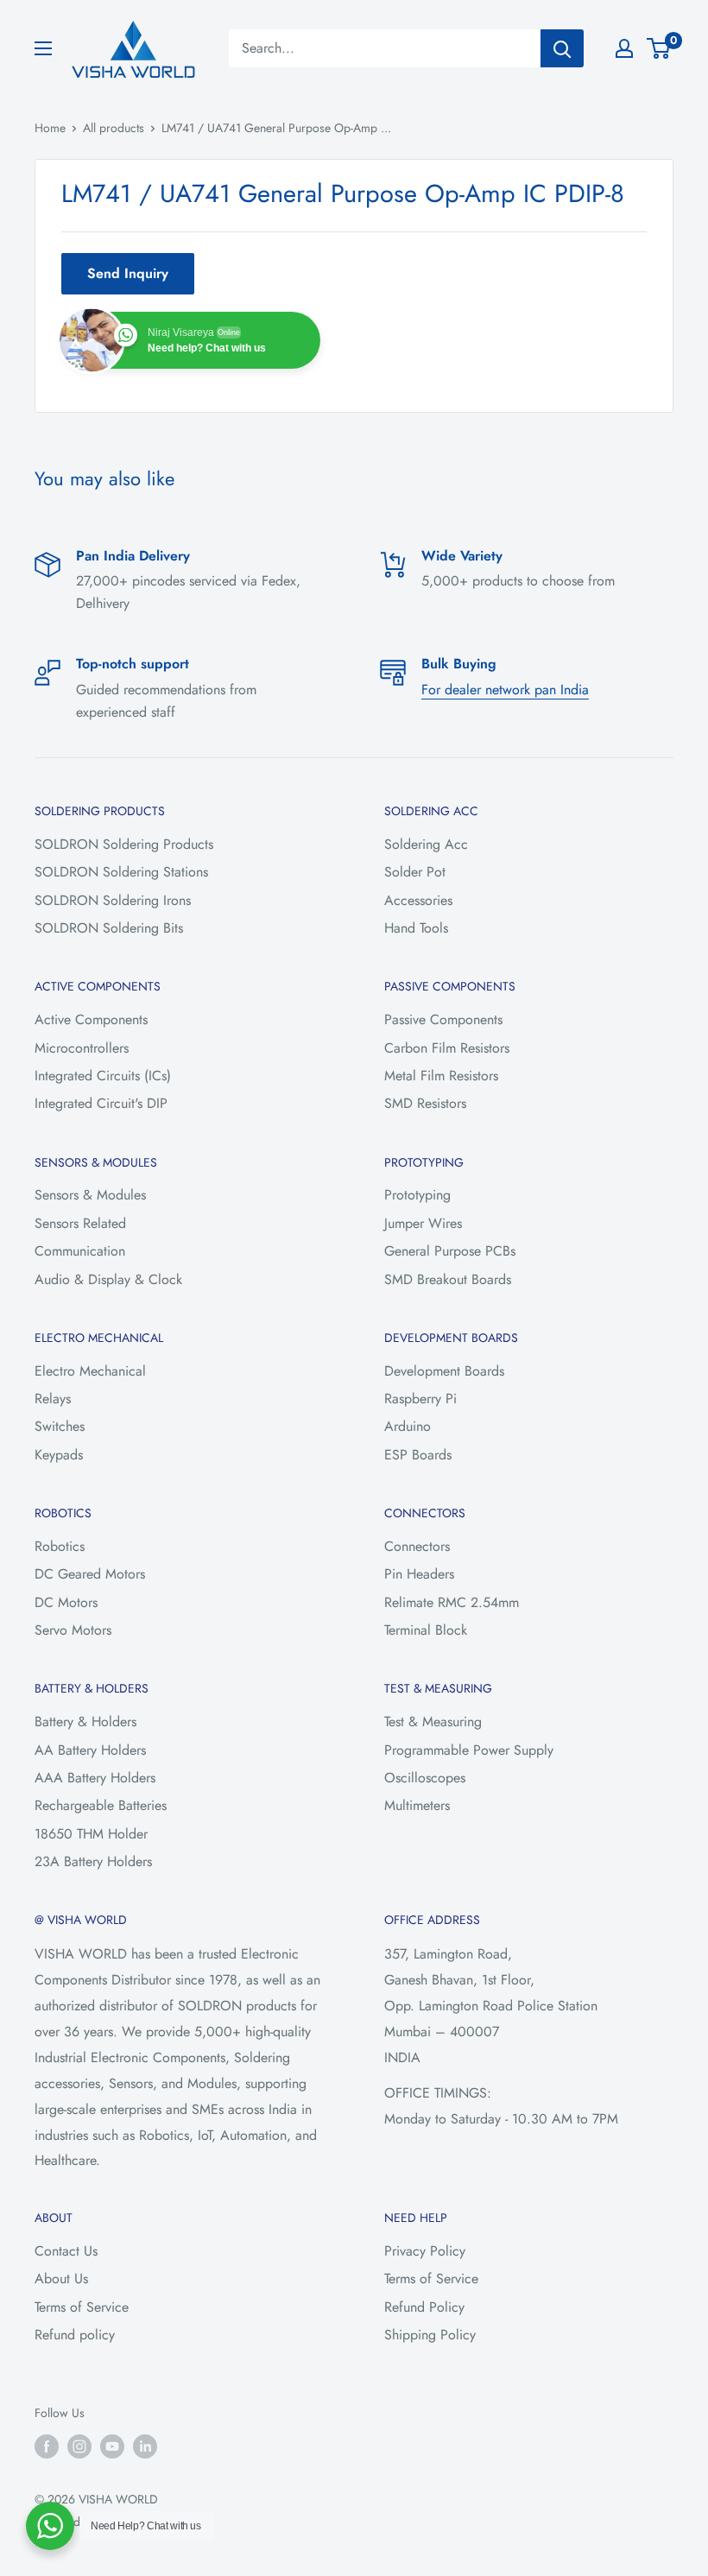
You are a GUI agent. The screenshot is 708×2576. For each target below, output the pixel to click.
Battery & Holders (85, 1722)
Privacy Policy (425, 2251)
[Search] (562, 48)
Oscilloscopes (425, 1778)
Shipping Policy (430, 2335)
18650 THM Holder (91, 1834)
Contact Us (66, 2251)
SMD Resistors (425, 1103)
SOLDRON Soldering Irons (113, 900)
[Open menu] (43, 48)
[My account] (624, 48)
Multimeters (417, 1805)
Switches (60, 1426)
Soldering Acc (426, 844)
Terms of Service (82, 2307)
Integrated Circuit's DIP (101, 1103)
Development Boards (444, 1371)
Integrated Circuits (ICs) (103, 1076)
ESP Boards (418, 1455)
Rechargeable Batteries (101, 1805)
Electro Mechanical (90, 1371)
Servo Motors (73, 1630)
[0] (659, 48)
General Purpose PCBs (450, 1251)
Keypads (59, 1455)
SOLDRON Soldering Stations (121, 872)
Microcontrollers (82, 1048)
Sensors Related (80, 1223)
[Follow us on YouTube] (112, 2446)
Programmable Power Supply (469, 1750)
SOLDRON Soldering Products (124, 844)
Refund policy (75, 2335)
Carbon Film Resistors (447, 1048)
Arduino (408, 1426)
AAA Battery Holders (95, 1778)
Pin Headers (419, 1574)
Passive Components (443, 1019)
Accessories (418, 900)
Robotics (60, 1546)
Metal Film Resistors (441, 1076)
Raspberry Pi (420, 1399)
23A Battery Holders (93, 1861)
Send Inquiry (128, 273)
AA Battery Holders (90, 1750)
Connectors (417, 1546)
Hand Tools (416, 928)
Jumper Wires (423, 1223)
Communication (80, 1251)
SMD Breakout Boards (448, 1279)
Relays (53, 1399)
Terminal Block (426, 1630)
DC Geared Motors (90, 1574)
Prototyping (417, 1195)
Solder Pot (415, 872)
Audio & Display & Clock (108, 1279)
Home (50, 128)
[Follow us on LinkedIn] (145, 2446)
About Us (61, 2279)
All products (114, 128)
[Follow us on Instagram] (79, 2446)
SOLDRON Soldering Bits (109, 928)
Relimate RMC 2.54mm (452, 1602)
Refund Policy (424, 2307)
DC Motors (66, 1602)
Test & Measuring (433, 1722)
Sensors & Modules (90, 1195)
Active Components (91, 1019)
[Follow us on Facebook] (47, 2446)
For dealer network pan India (505, 690)
